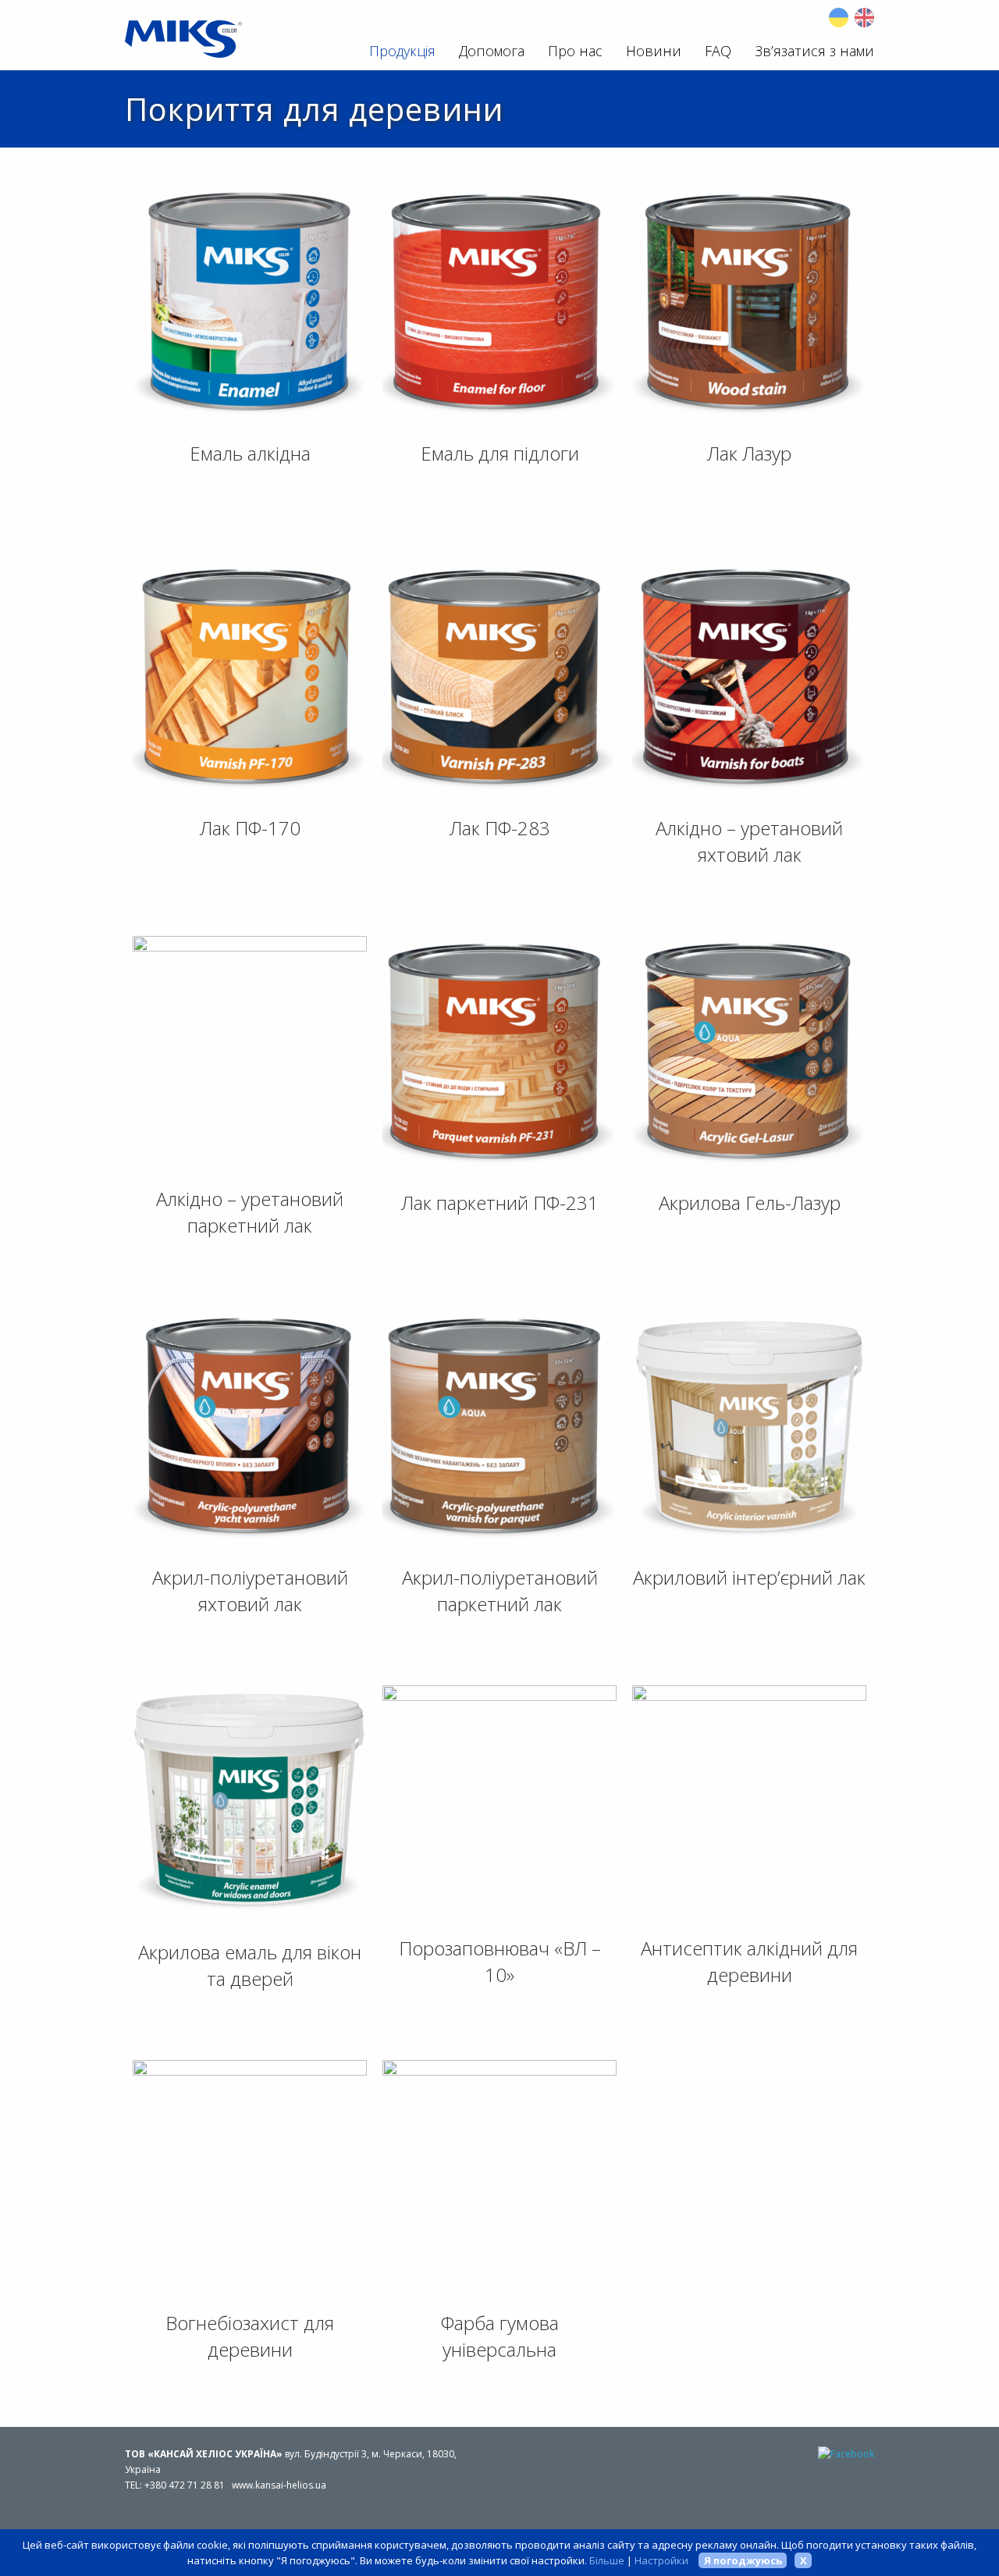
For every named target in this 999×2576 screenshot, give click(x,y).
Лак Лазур (749, 453)
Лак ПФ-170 (250, 828)
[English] (864, 18)
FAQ (718, 51)
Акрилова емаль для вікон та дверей (250, 1965)
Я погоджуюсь (743, 2560)
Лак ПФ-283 (500, 828)
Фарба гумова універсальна (500, 2336)
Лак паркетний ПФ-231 (500, 1203)
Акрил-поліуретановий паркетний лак (500, 1590)
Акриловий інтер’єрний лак (749, 1577)
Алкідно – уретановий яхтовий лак (749, 841)
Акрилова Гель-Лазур (750, 1203)
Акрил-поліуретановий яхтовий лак (250, 1590)
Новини (654, 51)
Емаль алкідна (250, 453)
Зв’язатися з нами (814, 51)
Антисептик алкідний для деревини (749, 1961)
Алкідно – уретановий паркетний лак (250, 1212)
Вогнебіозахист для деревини (250, 2336)
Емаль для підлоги (500, 453)
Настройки (661, 2560)
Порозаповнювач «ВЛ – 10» (500, 1961)
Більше (607, 2560)
